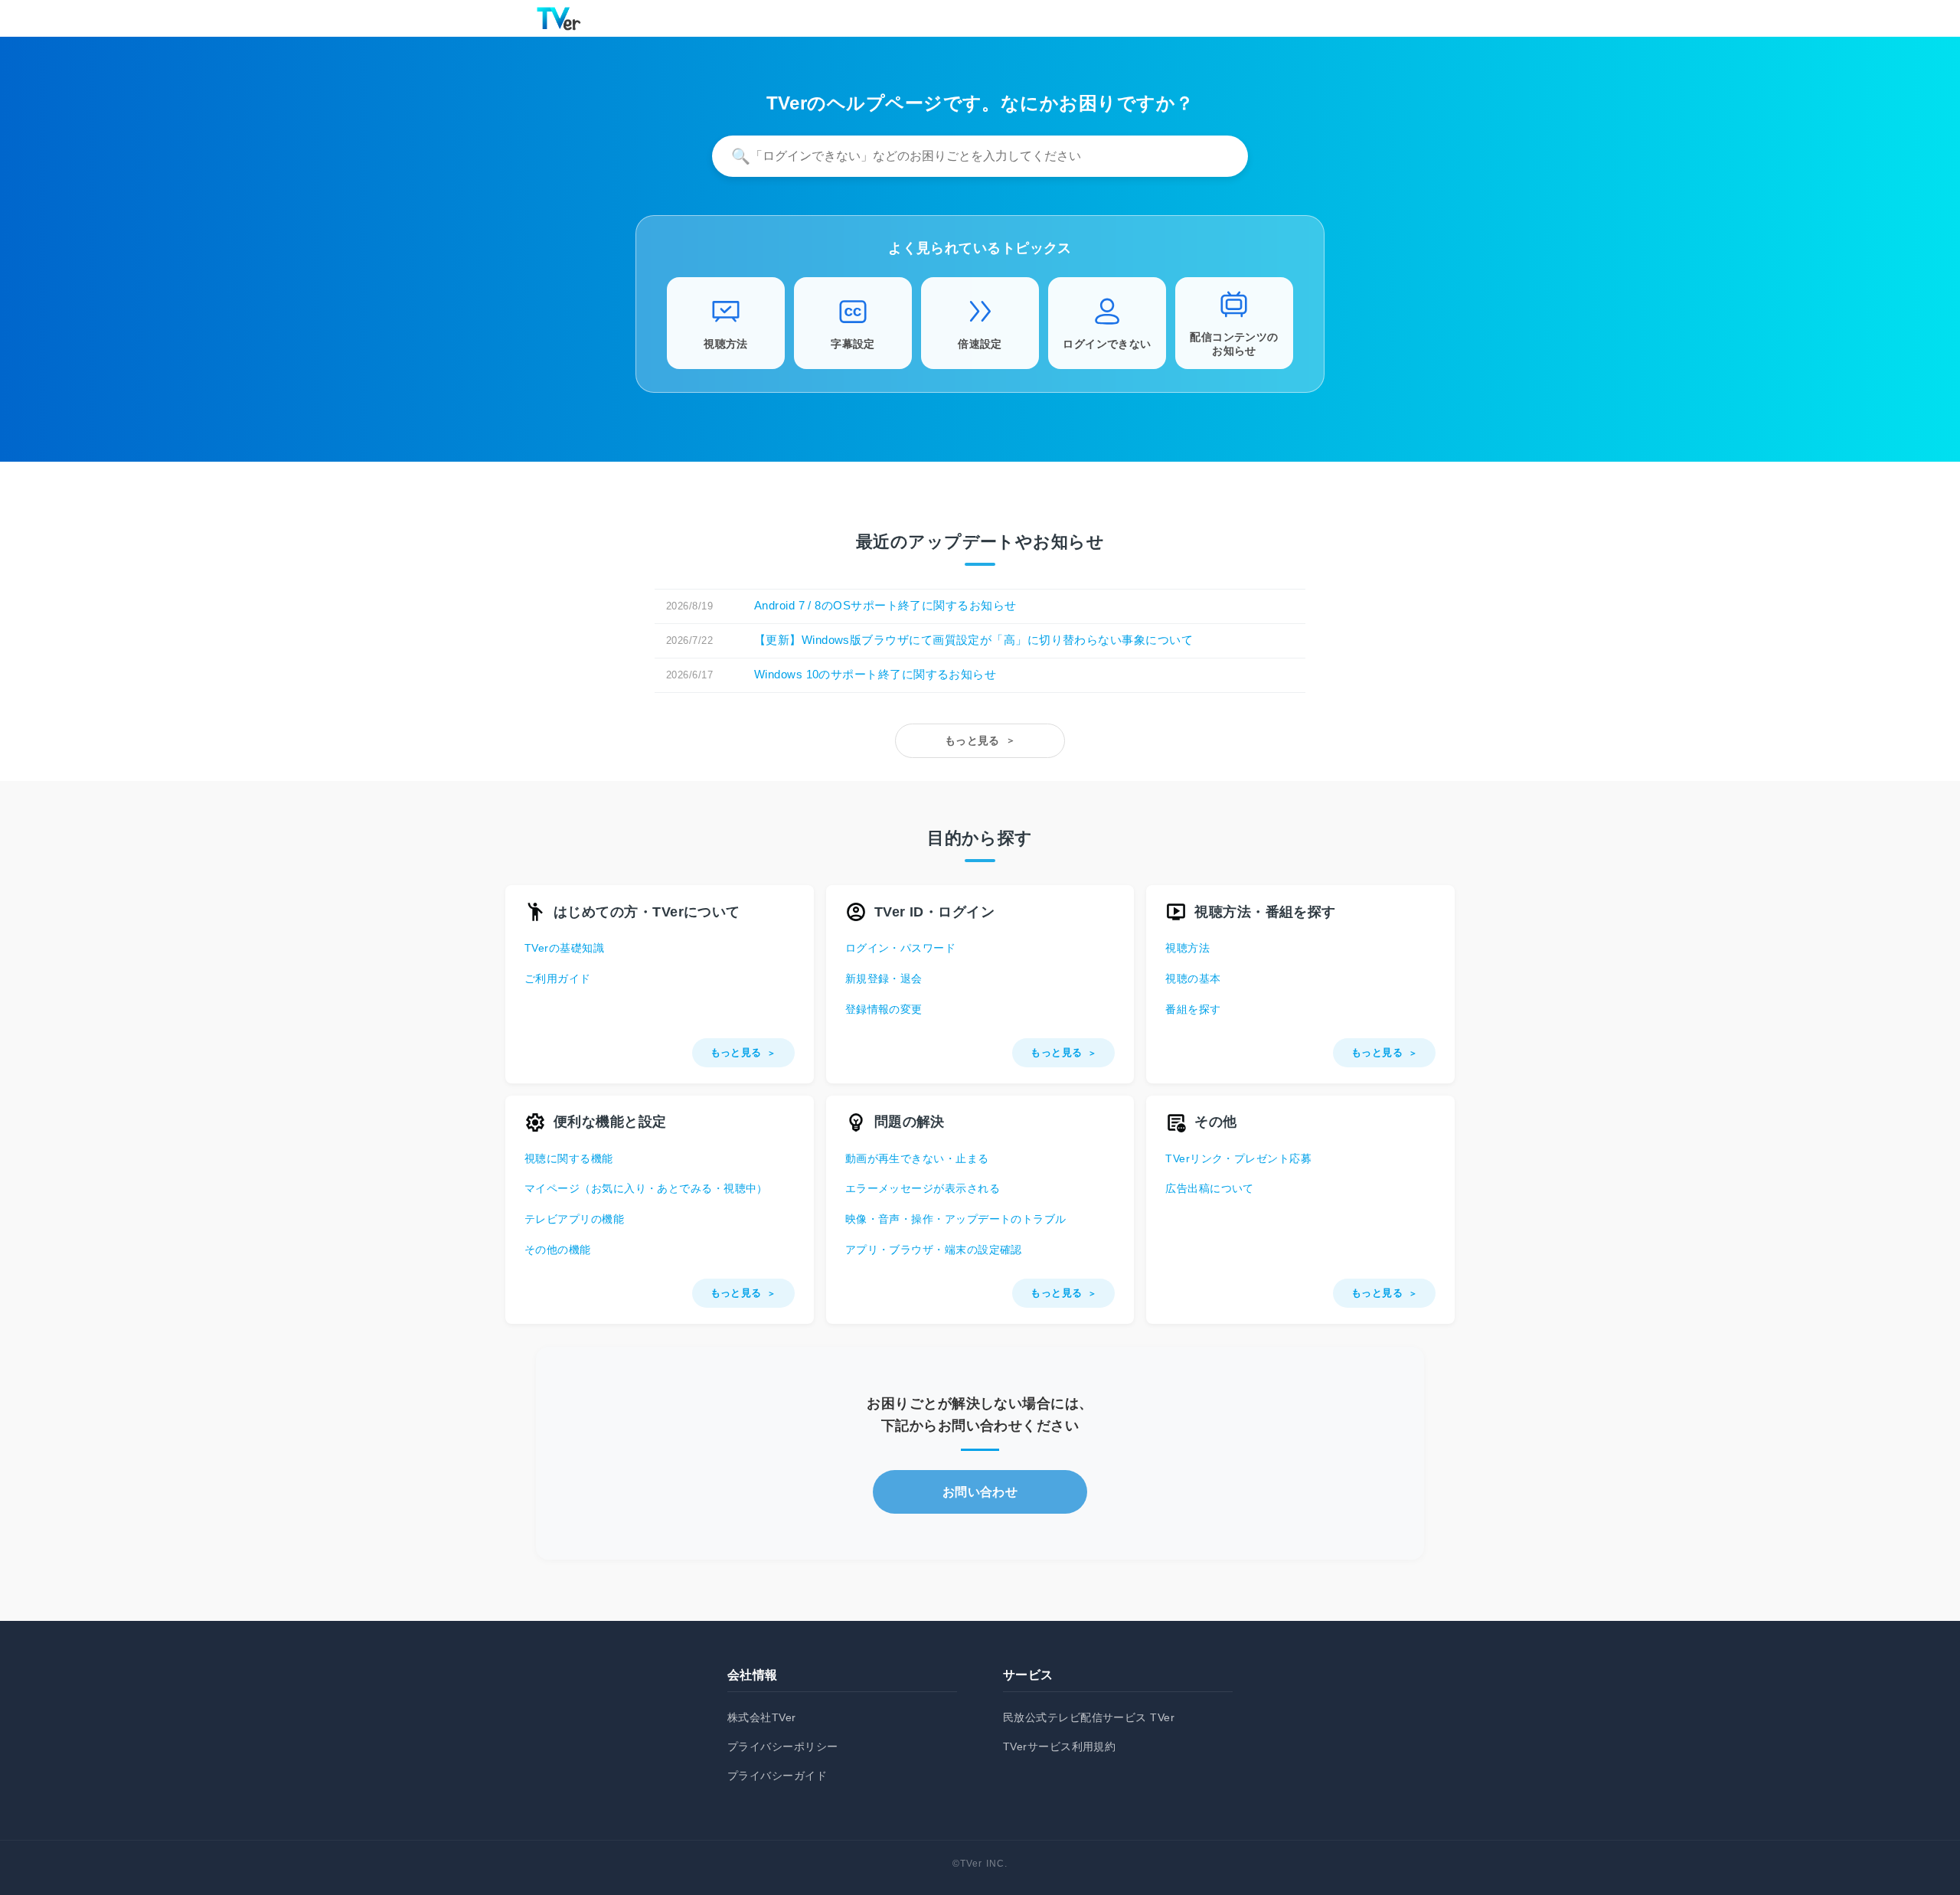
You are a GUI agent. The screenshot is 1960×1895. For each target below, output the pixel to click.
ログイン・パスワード (901, 948)
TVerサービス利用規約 (1059, 1746)
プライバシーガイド (777, 1776)
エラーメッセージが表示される (923, 1188)
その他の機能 (558, 1250)
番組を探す (1193, 1009)
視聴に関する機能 (569, 1158)
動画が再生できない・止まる (917, 1158)
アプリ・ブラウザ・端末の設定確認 (934, 1250)
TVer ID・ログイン (934, 912)
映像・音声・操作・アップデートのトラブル (956, 1219)
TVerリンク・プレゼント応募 (1238, 1158)
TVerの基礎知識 (564, 948)
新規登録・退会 (884, 979)
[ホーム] (559, 18)
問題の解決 (910, 1122)
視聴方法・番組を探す (1265, 912)
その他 (1215, 1122)
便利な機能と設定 (610, 1122)
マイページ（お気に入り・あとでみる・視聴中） (646, 1188)
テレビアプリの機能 (574, 1219)
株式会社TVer (762, 1717)
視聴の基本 (1193, 979)
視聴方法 (1187, 948)
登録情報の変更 (884, 1009)
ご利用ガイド (558, 979)
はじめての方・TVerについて (647, 912)
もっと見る (972, 740)
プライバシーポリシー (783, 1746)
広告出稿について (1210, 1188)
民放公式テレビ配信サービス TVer (1089, 1717)
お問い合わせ (980, 1492)
